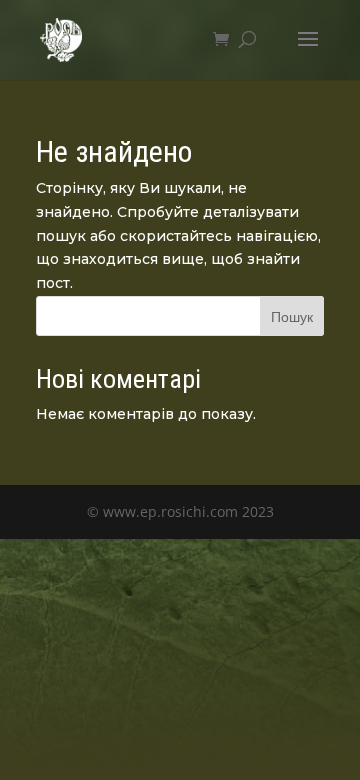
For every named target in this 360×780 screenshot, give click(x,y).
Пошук (292, 316)
